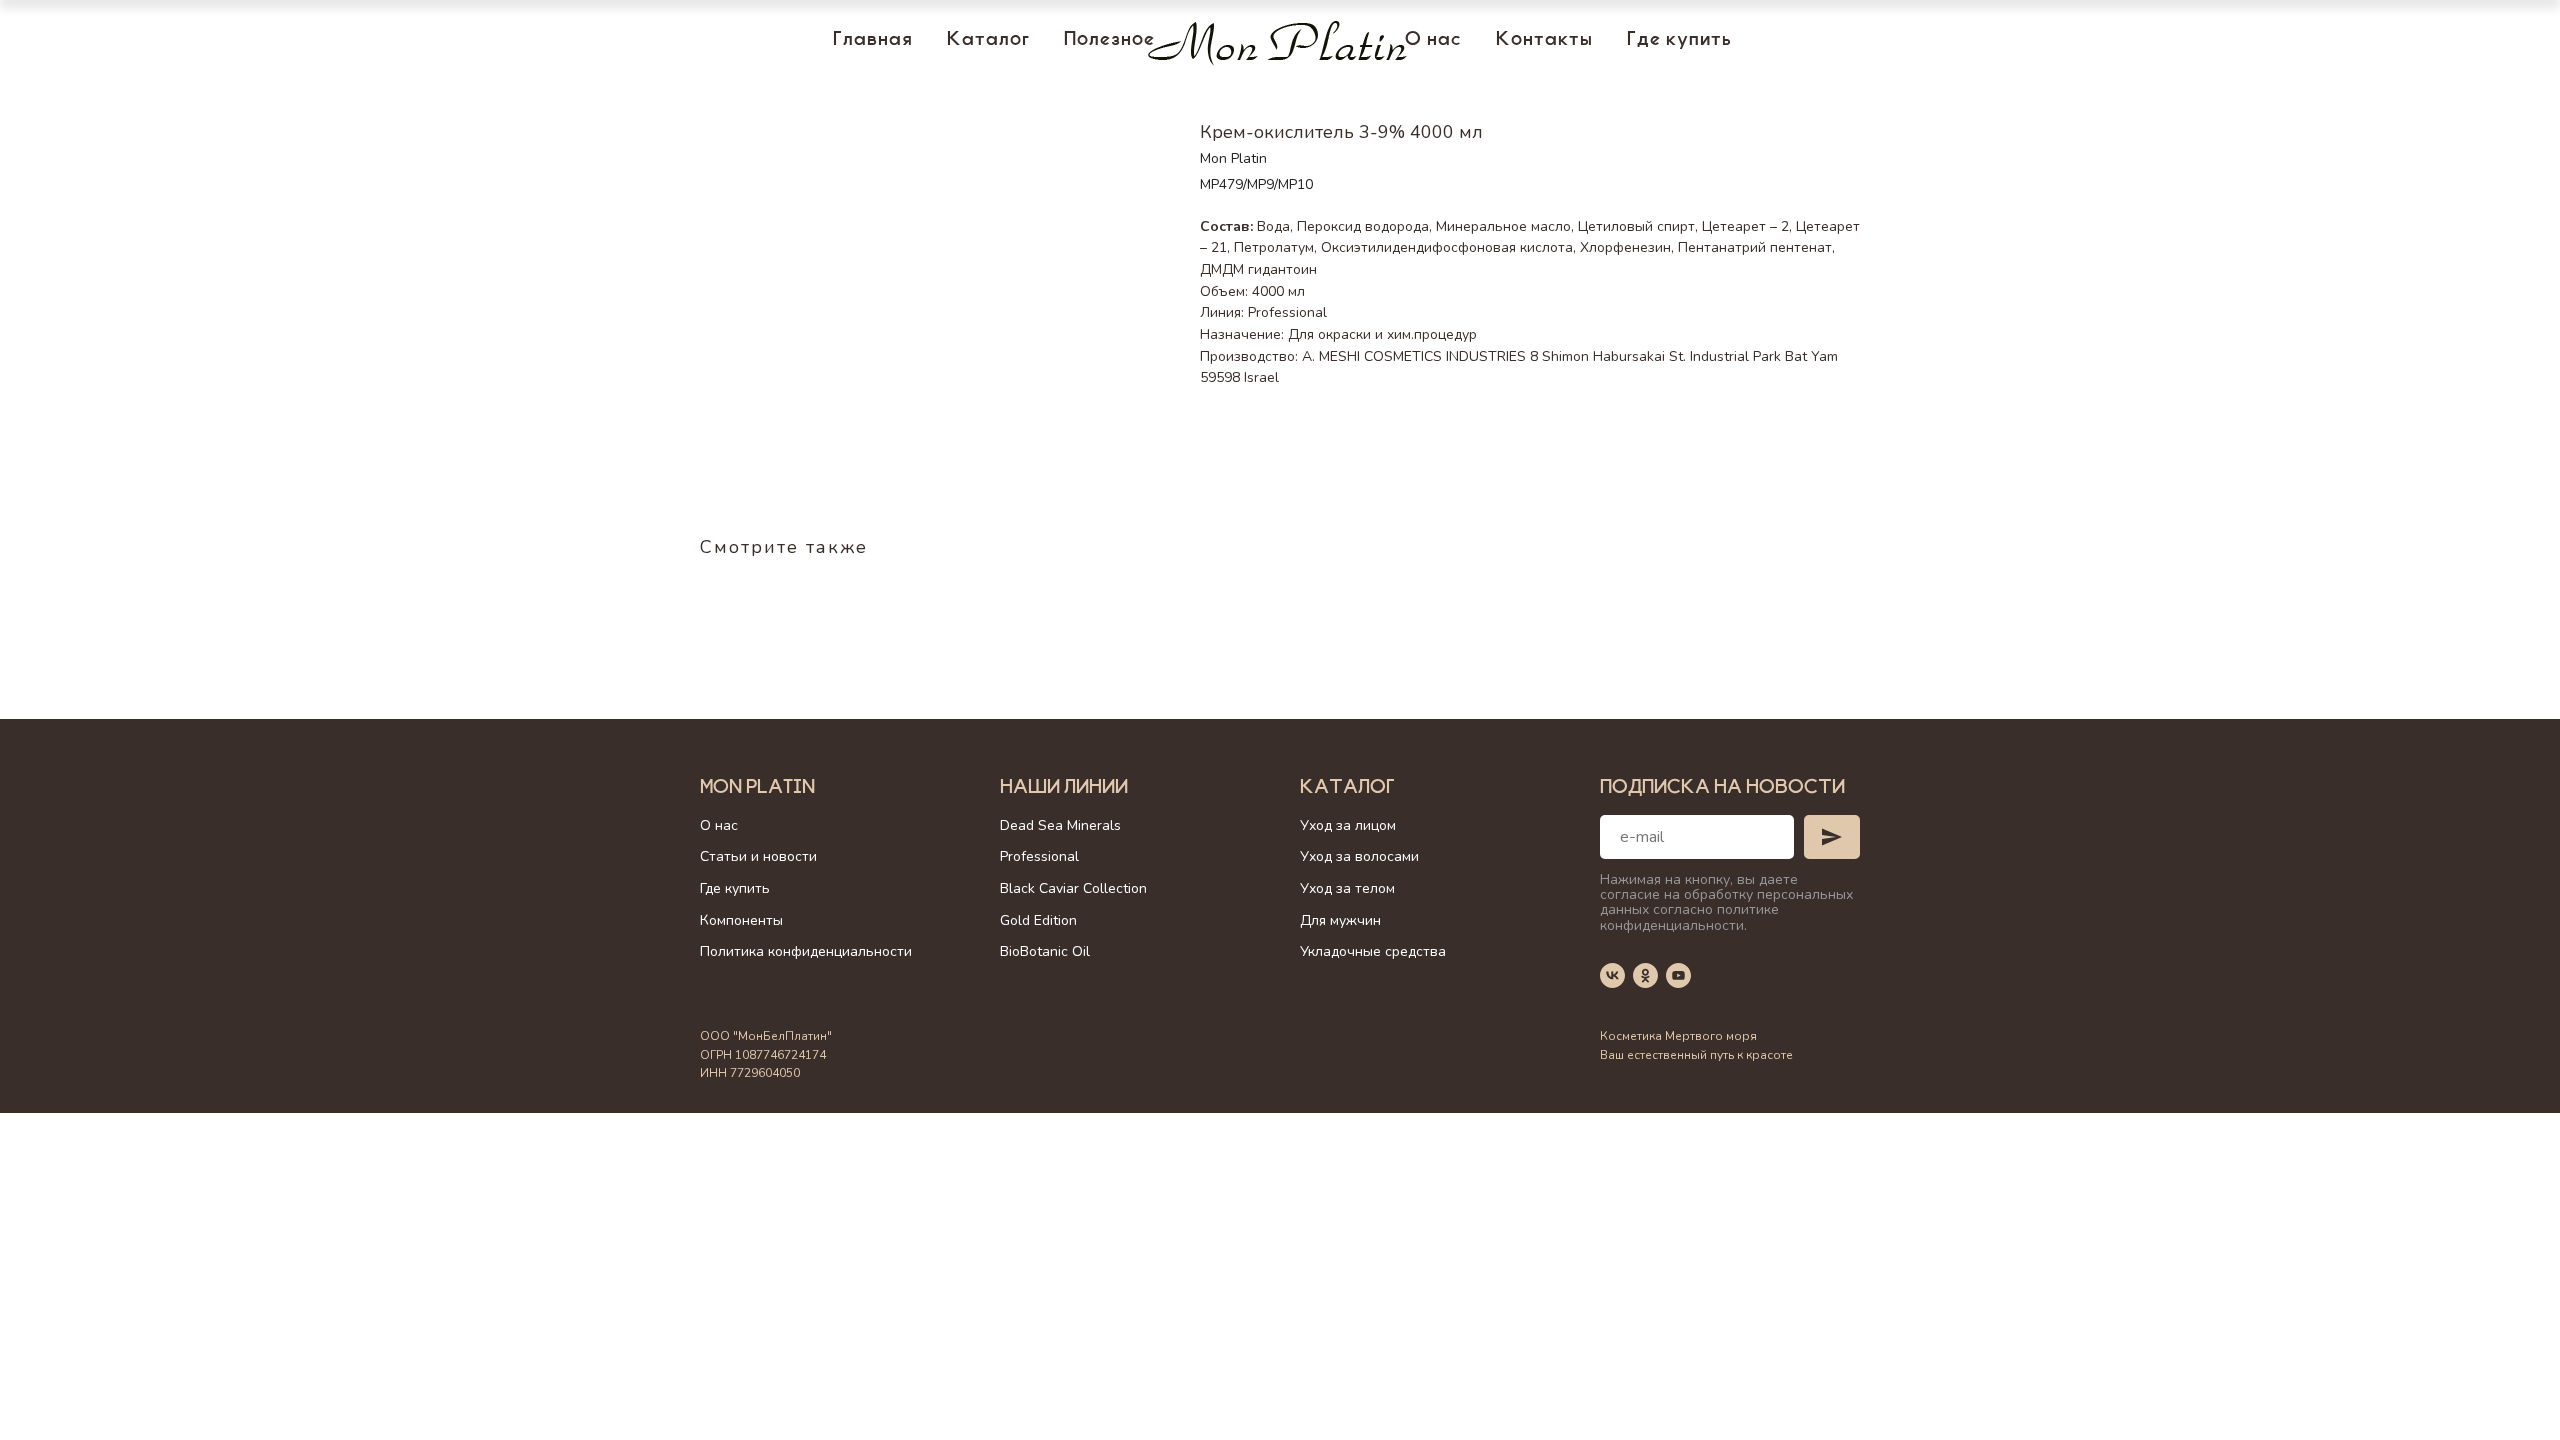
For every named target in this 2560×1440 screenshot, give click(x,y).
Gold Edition (1038, 920)
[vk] (1612, 975)
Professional (1039, 856)
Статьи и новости (758, 856)
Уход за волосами (1359, 856)
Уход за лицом (1348, 825)
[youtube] (1678, 975)
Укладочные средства (1373, 951)
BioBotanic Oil (1045, 951)
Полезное (1109, 41)
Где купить (1679, 41)
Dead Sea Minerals (1060, 825)
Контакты (1544, 41)
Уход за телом (1347, 888)
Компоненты (741, 920)
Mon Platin (757, 789)
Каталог (988, 41)
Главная (873, 41)
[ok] (1645, 975)
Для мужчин (1340, 920)
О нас (1433, 41)
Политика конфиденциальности (806, 951)
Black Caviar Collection (1073, 888)
